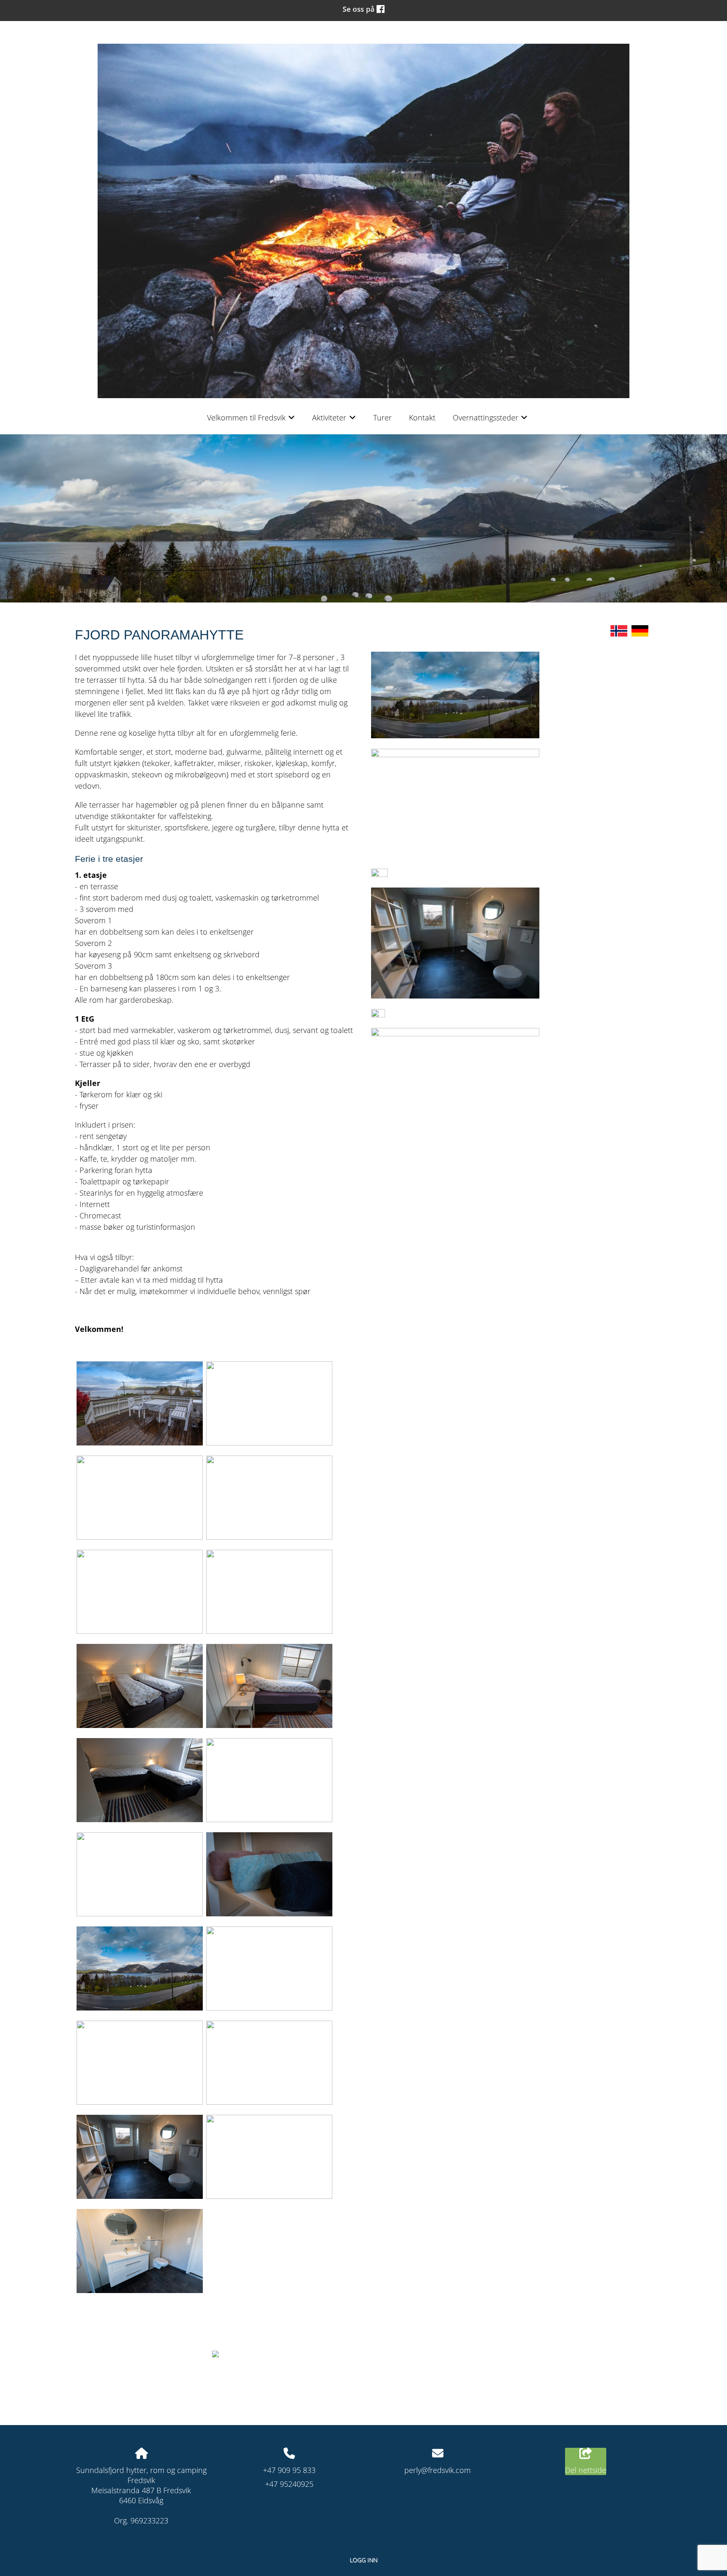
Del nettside (586, 2470)
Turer (382, 417)
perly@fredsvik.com (438, 2470)
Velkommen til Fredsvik (251, 420)
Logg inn (363, 2560)
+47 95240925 (289, 2484)
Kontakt (422, 417)
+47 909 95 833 (289, 2470)
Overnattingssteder (490, 420)
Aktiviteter (334, 420)
